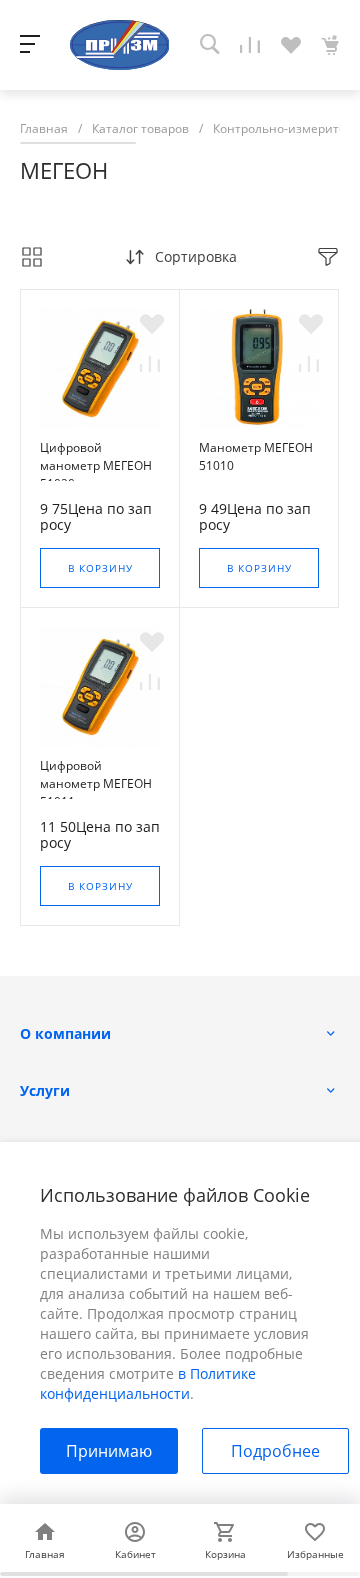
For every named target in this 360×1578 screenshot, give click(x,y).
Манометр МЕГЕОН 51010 (256, 456)
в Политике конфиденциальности (148, 1383)
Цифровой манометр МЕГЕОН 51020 (96, 465)
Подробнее (275, 1451)
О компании (65, 1033)
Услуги (45, 1090)
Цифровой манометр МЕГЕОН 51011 (96, 783)
